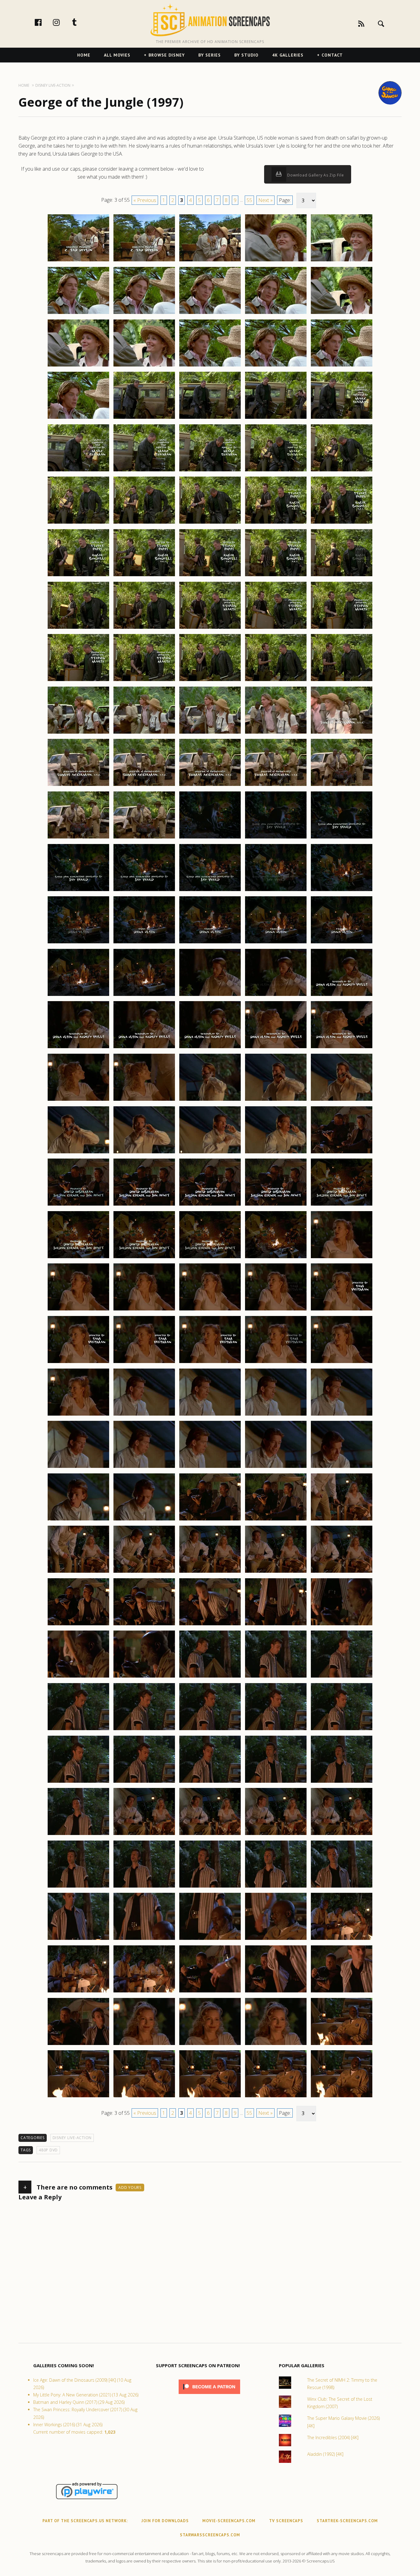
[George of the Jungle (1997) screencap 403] (210, 681)
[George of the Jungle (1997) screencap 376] (78, 418)
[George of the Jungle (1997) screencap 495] (342, 1625)
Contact (332, 55)
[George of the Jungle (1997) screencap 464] (276, 1310)
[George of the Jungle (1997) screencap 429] (276, 943)
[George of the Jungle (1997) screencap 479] (276, 1468)
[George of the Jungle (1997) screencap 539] (276, 2097)
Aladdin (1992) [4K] (325, 2454)
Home (84, 55)
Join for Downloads (165, 2521)
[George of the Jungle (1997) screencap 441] (78, 1100)
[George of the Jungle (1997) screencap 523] (210, 1940)
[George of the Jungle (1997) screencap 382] (144, 471)
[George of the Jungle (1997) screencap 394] (276, 576)
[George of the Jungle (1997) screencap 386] (78, 523)
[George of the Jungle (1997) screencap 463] (210, 1310)
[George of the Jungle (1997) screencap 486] (78, 1572)
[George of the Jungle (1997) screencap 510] (342, 1782)
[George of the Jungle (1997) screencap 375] (342, 366)
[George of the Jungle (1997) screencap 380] (342, 418)
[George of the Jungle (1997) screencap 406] (78, 733)
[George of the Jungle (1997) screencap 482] (144, 1520)
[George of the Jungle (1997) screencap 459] (276, 1258)
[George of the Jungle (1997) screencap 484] (276, 1520)
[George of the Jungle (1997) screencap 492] (144, 1625)
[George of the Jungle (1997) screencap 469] (276, 1363)
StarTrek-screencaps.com (347, 2521)
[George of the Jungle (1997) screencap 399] (276, 628)
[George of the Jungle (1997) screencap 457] (144, 1258)
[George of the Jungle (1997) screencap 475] (342, 1415)
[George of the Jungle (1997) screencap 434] (276, 996)
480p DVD (48, 2150)
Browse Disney (167, 55)
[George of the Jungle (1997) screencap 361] (78, 261)
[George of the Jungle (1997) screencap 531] (78, 2045)
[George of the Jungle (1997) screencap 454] (276, 1205)
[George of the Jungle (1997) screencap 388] (210, 523)
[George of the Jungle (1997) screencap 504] (276, 1730)
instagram (63, 22)
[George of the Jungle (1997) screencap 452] (144, 1205)
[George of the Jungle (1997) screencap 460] (342, 1258)
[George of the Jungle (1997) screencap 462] (144, 1310)
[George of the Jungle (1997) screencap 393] (210, 576)
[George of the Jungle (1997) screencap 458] (210, 1258)
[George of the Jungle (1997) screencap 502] (144, 1730)
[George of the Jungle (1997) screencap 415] (342, 786)
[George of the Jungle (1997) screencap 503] (210, 1730)
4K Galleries (288, 55)
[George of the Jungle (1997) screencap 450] (342, 1153)
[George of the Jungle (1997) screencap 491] (78, 1625)
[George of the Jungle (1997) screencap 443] (210, 1100)
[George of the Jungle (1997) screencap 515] (342, 1835)
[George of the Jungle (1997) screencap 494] (276, 1625)
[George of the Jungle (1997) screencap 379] (276, 418)
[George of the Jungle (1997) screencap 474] (276, 1415)
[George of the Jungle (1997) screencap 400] (342, 628)
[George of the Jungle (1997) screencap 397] (144, 628)
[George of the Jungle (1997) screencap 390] (342, 523)
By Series (210, 55)
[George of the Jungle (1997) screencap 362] (144, 261)
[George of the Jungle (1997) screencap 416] (78, 838)
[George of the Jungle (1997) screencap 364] (276, 261)
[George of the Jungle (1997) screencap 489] (276, 1572)
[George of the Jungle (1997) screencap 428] (210, 943)
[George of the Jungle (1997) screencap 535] (342, 2045)
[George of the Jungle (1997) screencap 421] (78, 891)
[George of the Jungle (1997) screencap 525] (342, 1940)
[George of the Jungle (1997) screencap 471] (78, 1415)
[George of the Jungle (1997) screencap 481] (78, 1520)
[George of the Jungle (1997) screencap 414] (276, 786)
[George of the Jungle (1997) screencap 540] (342, 2097)
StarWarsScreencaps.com (210, 2535)
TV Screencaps (286, 2521)
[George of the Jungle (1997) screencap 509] (276, 1782)
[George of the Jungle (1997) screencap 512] (144, 1835)
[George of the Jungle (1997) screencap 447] (144, 1153)
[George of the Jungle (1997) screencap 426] (78, 943)
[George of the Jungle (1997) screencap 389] (276, 523)
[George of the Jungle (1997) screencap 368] (210, 314)
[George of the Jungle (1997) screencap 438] (210, 1048)
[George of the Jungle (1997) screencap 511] (78, 1835)
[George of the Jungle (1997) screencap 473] (210, 1415)
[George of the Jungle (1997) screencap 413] (210, 786)
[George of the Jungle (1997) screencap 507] (144, 1782)
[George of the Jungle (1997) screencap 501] (78, 1730)
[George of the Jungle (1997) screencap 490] (342, 1572)
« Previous (145, 200)
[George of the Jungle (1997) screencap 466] (78, 1363)
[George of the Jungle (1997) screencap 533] (210, 2045)
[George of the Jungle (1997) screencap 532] (144, 2045)
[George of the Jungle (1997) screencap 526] (78, 1992)
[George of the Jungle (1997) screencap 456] (78, 1258)
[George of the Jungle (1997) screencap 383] (210, 471)
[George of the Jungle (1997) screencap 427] (144, 943)
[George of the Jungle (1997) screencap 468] (210, 1363)
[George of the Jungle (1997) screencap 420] (342, 838)
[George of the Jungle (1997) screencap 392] (144, 576)
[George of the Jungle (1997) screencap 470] (342, 1363)
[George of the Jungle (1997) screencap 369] (276, 314)
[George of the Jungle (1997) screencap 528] (210, 1992)
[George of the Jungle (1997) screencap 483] (210, 1520)
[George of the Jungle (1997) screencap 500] (342, 1677)
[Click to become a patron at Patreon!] (209, 2395)
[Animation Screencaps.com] (210, 20)
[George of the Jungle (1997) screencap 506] (78, 1782)
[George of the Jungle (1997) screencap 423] (210, 891)
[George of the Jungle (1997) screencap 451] (78, 1205)
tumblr (81, 22)
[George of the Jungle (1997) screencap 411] (78, 786)
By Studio (246, 55)
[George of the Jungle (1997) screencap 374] (276, 366)
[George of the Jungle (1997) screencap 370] (342, 314)
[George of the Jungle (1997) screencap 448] (210, 1153)
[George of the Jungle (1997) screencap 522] (144, 1940)
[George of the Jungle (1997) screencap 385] (342, 471)
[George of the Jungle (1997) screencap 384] (276, 471)
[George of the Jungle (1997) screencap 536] (78, 2097)
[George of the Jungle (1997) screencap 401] (78, 681)
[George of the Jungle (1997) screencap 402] (144, 681)
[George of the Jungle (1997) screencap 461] (78, 1310)
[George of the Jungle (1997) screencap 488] (210, 1572)
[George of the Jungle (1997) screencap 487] (144, 1572)
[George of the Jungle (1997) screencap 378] (210, 418)
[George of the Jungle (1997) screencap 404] (276, 681)
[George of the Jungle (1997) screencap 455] (342, 1205)
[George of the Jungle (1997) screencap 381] (78, 471)
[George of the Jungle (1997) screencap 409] (276, 733)
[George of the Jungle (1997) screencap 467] (144, 1363)
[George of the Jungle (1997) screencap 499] (276, 1677)
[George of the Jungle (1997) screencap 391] (78, 576)
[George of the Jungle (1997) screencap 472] (144, 1415)
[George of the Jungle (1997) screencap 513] (210, 1835)
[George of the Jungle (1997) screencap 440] (342, 1048)
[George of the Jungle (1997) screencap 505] (342, 1730)
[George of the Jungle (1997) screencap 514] (276, 1835)
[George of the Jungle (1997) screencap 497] (144, 1677)
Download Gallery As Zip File (315, 175)
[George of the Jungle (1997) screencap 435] (342, 996)
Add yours (130, 2188)
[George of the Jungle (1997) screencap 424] (276, 891)
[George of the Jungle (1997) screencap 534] (276, 2045)
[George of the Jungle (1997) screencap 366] (78, 314)
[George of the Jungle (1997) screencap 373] (210, 366)
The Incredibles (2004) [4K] (333, 2437)
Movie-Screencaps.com (229, 2521)
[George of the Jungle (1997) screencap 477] (144, 1468)
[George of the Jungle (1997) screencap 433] (210, 996)
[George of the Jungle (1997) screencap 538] (210, 2097)
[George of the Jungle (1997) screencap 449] (276, 1153)
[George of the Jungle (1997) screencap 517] (144, 1887)
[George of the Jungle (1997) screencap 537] (144, 2097)
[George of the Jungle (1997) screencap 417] (144, 838)
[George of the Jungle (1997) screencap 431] (78, 996)
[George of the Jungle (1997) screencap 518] (210, 1887)
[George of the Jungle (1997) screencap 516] (78, 1887)
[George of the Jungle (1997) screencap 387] (144, 523)
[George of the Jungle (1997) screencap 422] (144, 891)
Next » (265, 200)
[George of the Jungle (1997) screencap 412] (144, 786)
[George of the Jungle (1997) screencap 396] (78, 628)
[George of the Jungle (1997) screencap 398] (210, 628)
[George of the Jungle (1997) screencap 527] (144, 1992)
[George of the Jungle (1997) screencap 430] (342, 943)
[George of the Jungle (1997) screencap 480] (342, 1468)
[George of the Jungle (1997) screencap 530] (342, 1992)
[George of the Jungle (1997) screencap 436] (78, 1048)
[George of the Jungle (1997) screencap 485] (342, 1520)
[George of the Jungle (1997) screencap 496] (78, 1677)
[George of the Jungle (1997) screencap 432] (144, 996)
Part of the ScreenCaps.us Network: (85, 2521)
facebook (45, 22)
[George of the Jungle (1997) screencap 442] (144, 1100)
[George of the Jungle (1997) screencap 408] (210, 733)
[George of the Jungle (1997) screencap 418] (210, 838)
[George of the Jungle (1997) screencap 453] (210, 1205)
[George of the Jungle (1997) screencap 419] (276, 838)
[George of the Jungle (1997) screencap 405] (342, 681)
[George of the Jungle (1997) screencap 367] (144, 314)
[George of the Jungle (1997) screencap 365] (342, 261)
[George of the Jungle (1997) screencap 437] (144, 1048)
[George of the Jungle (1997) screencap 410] (342, 733)
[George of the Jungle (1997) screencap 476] (78, 1468)
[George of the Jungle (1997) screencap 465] (342, 1310)
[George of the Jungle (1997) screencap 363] (210, 261)
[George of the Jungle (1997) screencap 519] (276, 1887)
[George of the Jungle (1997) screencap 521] (78, 1940)
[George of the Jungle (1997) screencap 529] (276, 1992)
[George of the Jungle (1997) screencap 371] (78, 366)
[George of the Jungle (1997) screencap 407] (144, 733)
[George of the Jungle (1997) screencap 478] (210, 1468)
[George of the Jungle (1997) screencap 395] (342, 576)
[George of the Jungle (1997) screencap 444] (276, 1100)
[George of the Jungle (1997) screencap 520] (342, 1887)
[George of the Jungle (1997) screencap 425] (342, 891)
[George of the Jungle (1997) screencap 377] (144, 418)
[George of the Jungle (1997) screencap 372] (144, 366)
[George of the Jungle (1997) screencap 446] (78, 1153)
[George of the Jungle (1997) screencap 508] (210, 1782)
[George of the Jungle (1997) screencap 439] (276, 1048)
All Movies (117, 55)
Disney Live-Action (72, 2138)
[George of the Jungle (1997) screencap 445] (342, 1100)
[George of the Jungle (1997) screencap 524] (276, 1940)
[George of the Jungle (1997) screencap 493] (210, 1625)
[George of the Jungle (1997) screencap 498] (210, 1677)
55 (249, 200)
